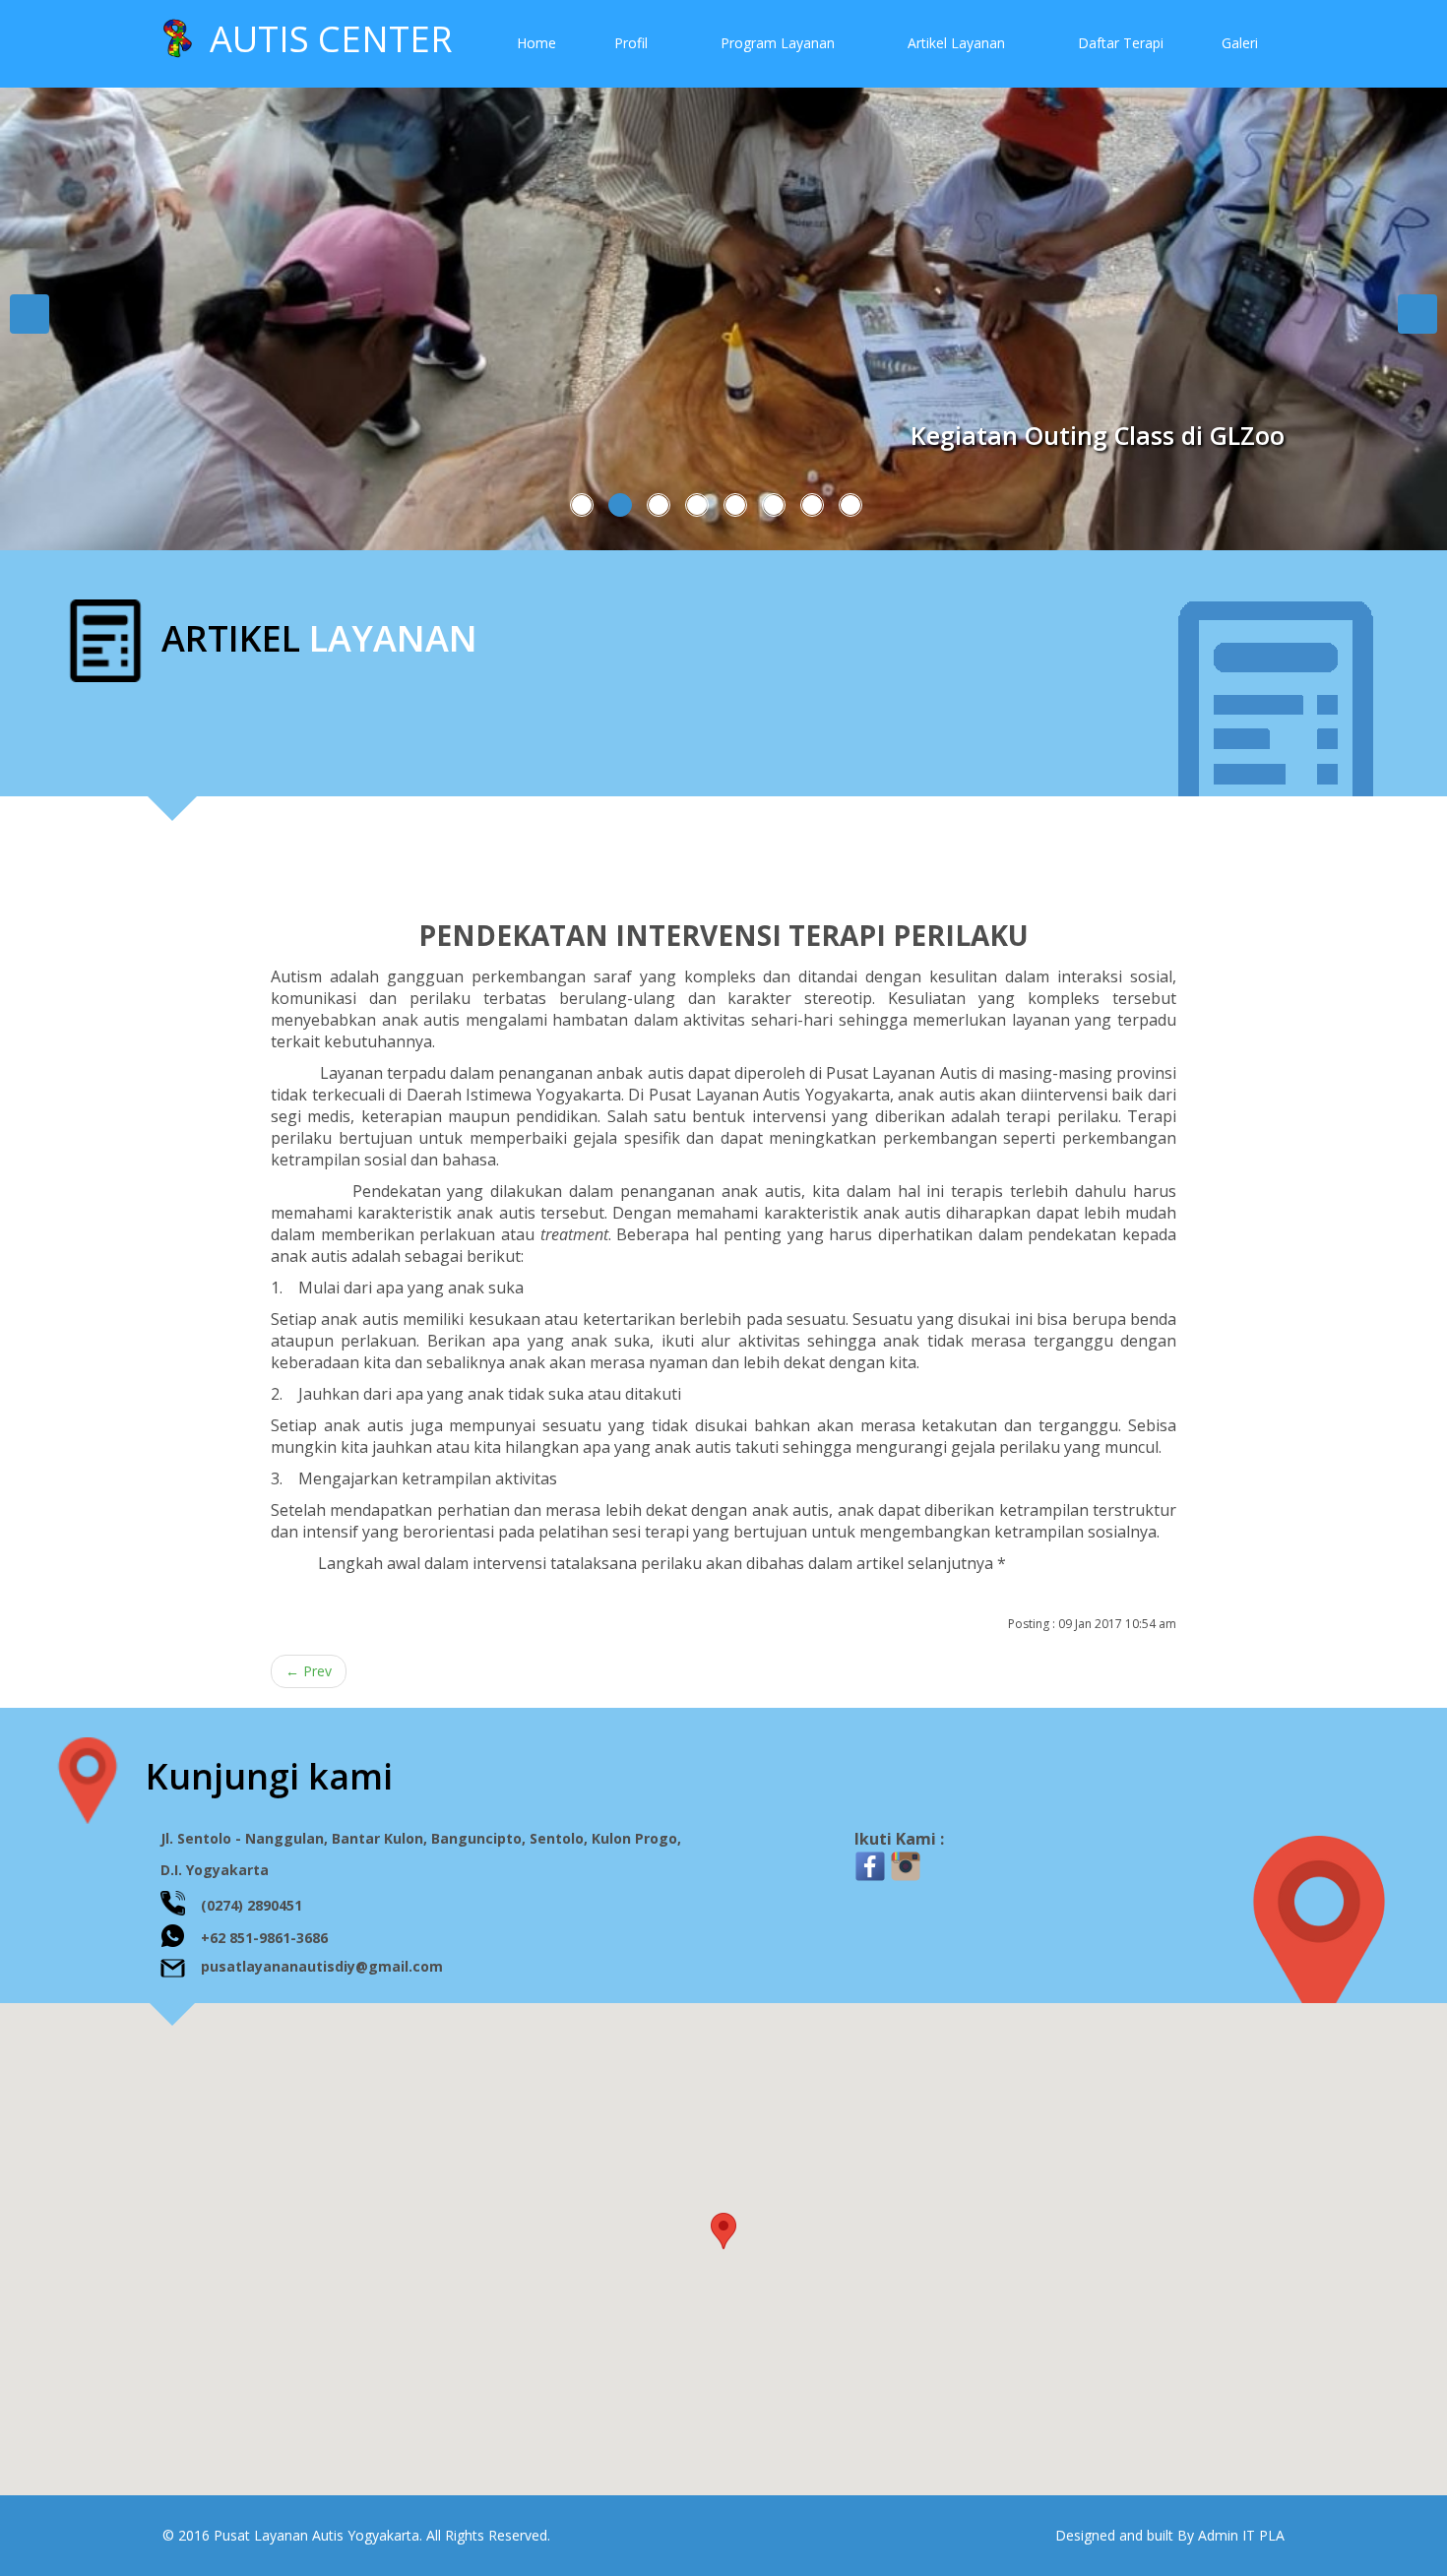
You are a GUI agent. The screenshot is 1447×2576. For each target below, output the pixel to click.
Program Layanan (780, 43)
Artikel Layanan (958, 43)
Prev (309, 1671)
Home (536, 43)
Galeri (1240, 43)
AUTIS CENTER (322, 39)
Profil (633, 43)
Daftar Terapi (1121, 43)
